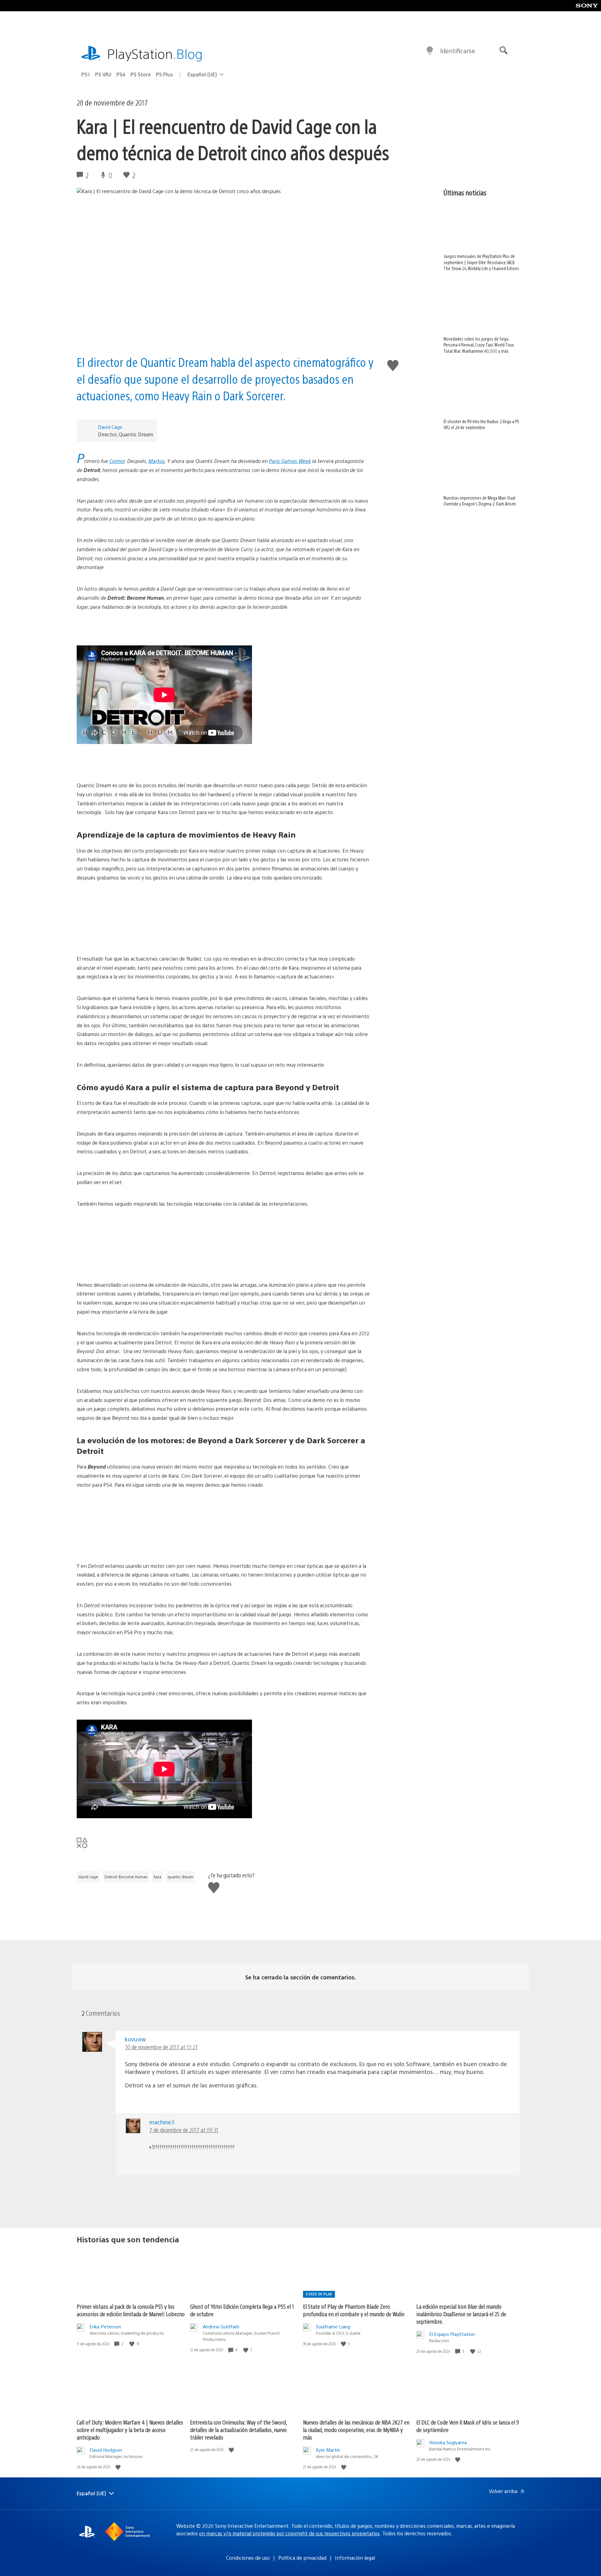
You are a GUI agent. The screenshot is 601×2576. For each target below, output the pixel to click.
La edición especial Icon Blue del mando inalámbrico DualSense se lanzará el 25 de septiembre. (461, 2314)
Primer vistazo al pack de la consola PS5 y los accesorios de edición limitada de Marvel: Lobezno (131, 2310)
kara (157, 1877)
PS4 (121, 74)
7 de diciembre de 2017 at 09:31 (184, 2130)
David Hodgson (106, 2450)
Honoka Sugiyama (448, 2442)
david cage (88, 1877)
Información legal (355, 2558)
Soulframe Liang (333, 2326)
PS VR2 (103, 74)
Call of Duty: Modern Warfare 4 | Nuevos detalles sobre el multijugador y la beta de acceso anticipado (130, 2430)
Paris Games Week (290, 461)
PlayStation (155, 53)
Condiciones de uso (248, 2558)
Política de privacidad (302, 2558)
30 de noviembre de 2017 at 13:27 (161, 2047)
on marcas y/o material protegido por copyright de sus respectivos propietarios (289, 2533)
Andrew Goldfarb (221, 2326)
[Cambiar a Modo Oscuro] (430, 51)
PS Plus (164, 74)
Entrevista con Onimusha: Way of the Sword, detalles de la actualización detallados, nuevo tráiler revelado (238, 2430)
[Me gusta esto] (132, 2344)
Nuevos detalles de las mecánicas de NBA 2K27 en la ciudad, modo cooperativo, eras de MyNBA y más (356, 2430)
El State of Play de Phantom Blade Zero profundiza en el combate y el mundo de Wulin (354, 2310)
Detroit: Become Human (126, 1877)
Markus (157, 461)
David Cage (110, 427)
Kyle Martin (328, 2450)
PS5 (86, 74)
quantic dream (180, 1877)
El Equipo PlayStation (452, 2334)
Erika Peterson (105, 2326)
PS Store (141, 74)
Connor (117, 461)
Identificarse (458, 51)
